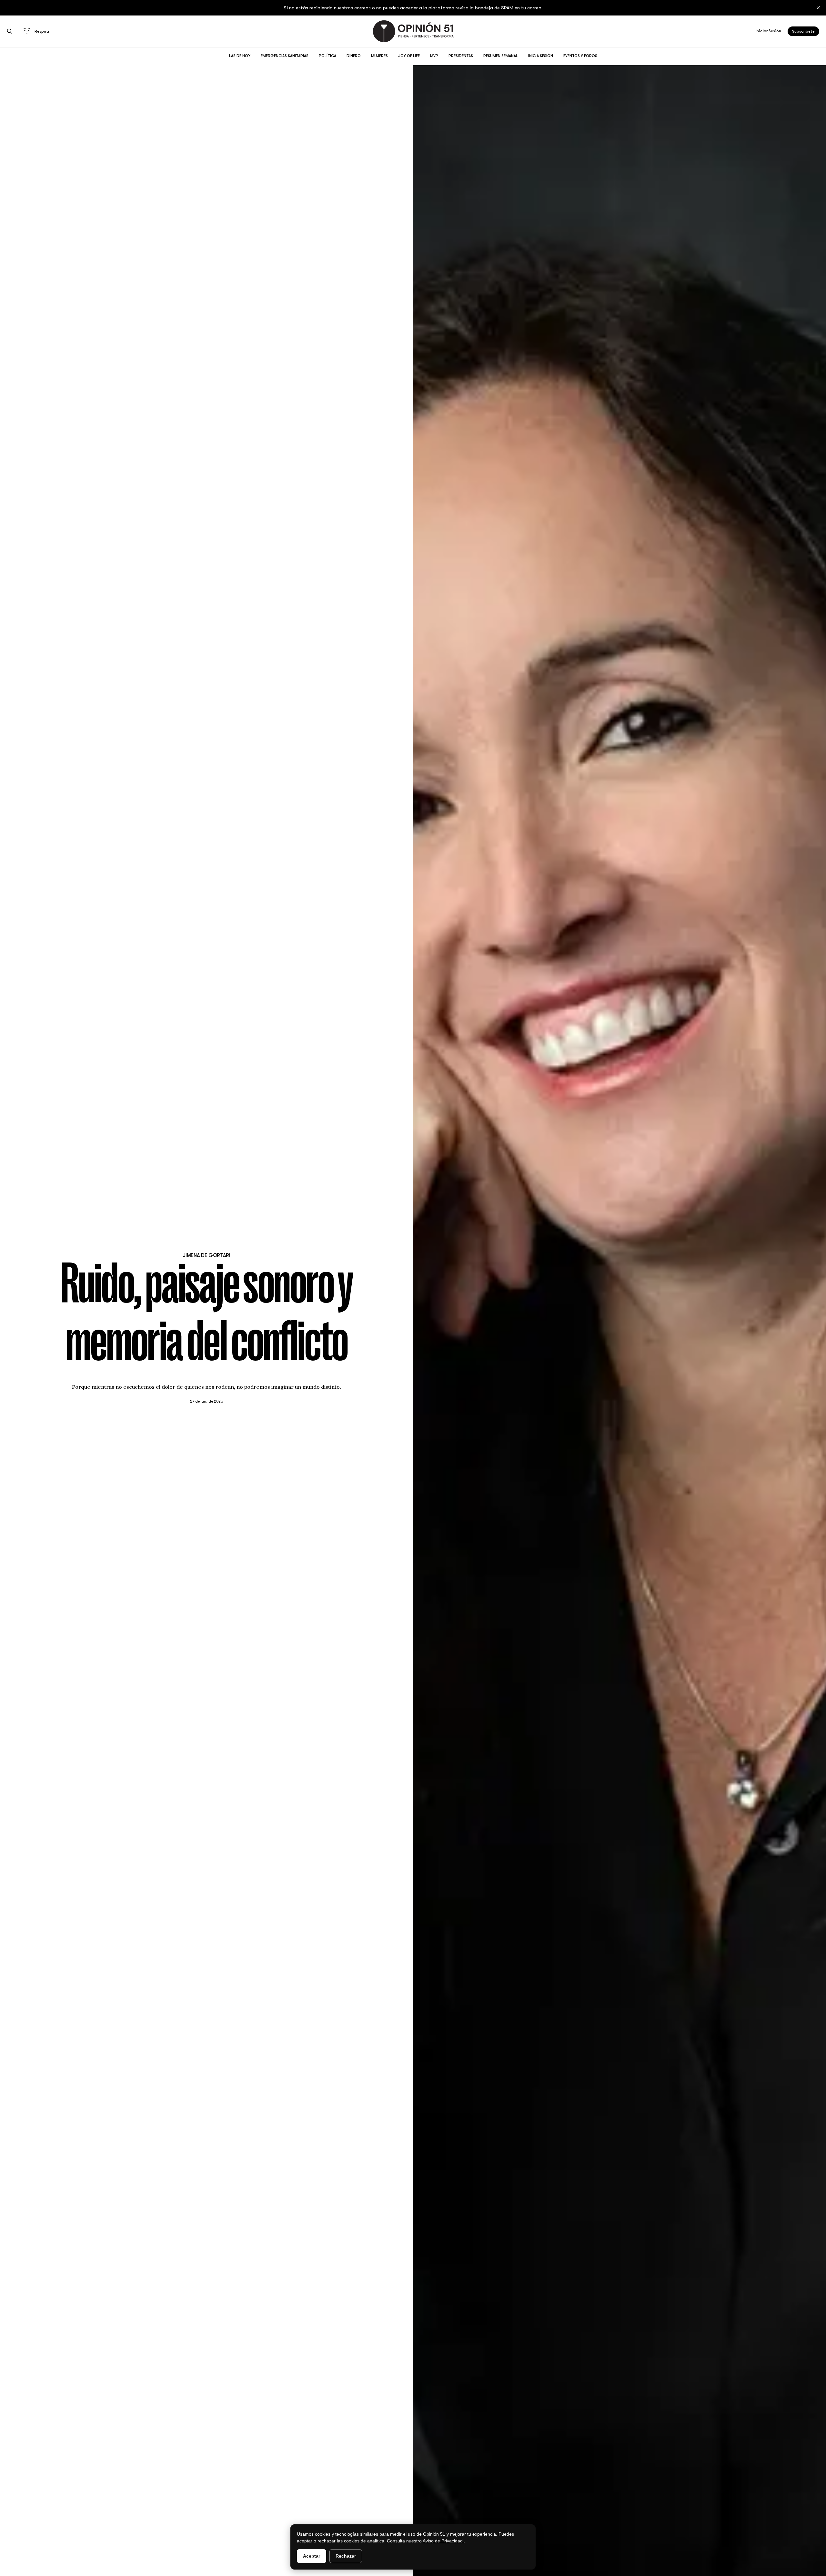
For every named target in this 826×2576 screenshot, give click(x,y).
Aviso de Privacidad (443, 2541)
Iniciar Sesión (768, 31)
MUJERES (379, 56)
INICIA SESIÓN (541, 56)
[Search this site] (10, 31)
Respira (42, 31)
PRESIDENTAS (461, 56)
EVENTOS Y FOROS (580, 56)
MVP (434, 56)
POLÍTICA (327, 56)
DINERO (354, 56)
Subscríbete (803, 31)
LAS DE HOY (240, 56)
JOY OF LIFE (409, 56)
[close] (818, 8)
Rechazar (346, 2556)
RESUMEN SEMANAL (501, 56)
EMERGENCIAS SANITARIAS (285, 56)
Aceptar (312, 2556)
